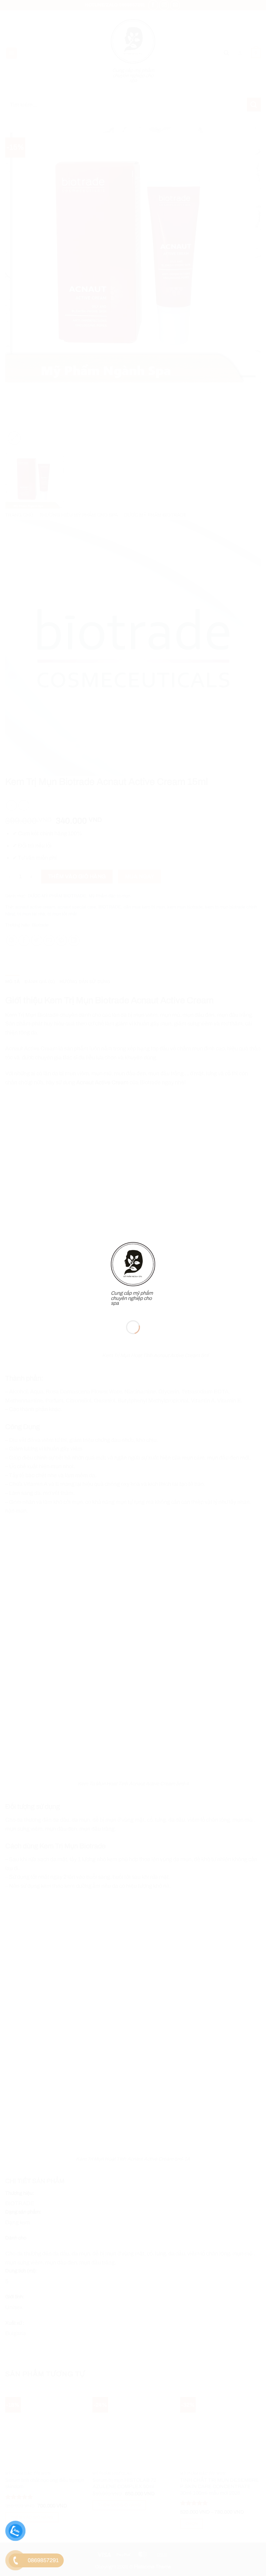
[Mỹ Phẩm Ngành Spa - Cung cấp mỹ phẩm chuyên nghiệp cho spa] (133, 1264)
